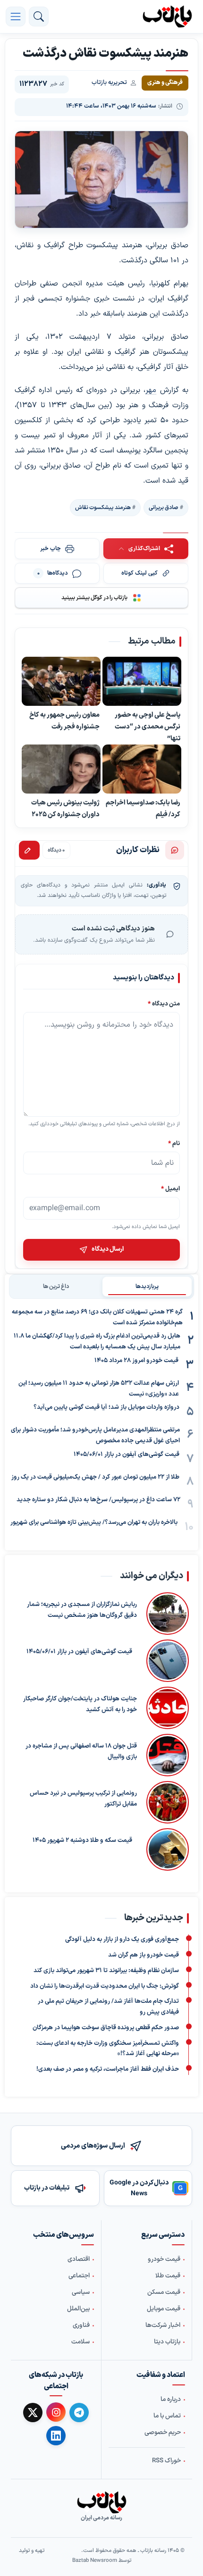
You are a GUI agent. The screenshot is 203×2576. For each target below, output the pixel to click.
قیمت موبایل (164, 2309)
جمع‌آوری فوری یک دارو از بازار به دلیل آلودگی (122, 1940)
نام (174, 1143)
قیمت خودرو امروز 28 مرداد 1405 (136, 1361)
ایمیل (170, 1189)
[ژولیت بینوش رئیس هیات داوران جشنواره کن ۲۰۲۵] (61, 770)
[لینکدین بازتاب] (56, 2436)
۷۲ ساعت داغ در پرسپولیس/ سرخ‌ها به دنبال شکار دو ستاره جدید (98, 1500)
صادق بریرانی (164, 508)
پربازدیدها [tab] (147, 1287)
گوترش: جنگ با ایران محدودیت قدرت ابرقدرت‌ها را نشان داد (105, 1986)
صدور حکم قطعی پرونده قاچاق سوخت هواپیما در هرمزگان (106, 2028)
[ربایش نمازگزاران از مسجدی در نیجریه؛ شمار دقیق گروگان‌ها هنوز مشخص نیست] (168, 1614)
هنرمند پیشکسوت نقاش (103, 508)
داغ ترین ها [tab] (56, 1287)
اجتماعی (79, 2276)
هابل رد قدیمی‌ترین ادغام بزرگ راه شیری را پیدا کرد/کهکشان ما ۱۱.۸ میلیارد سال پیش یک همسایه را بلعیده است (97, 1342)
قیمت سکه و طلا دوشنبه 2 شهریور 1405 (82, 1840)
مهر (151, 390)
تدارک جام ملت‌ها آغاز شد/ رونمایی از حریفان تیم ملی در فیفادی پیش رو (108, 2007)
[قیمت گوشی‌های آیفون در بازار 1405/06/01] (165, 1661)
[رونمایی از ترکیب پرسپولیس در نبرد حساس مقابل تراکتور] (168, 1802)
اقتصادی (79, 2259)
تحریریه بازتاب (109, 83)
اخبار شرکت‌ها (163, 2325)
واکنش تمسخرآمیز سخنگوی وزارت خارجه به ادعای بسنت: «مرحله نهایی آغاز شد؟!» (108, 2049)
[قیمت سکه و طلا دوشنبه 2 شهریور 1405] (165, 1849)
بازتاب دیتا (167, 2342)
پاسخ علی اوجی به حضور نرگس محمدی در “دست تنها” (148, 727)
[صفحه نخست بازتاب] (101, 2502)
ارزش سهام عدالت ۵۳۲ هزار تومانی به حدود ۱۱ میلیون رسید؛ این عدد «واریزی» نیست (99, 1389)
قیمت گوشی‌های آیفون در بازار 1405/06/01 (127, 1455)
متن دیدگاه (164, 1004)
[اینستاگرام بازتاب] (56, 2412)
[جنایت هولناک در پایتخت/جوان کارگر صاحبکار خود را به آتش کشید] (168, 1708)
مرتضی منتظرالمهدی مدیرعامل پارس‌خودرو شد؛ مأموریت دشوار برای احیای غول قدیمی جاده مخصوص (95, 1435)
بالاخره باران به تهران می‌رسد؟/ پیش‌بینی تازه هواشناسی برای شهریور (94, 1522)
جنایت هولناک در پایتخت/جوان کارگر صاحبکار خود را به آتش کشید (80, 1704)
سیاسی (81, 2292)
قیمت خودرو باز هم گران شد (144, 1955)
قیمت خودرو (164, 2259)
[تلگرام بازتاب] (79, 2413)
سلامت (80, 2342)
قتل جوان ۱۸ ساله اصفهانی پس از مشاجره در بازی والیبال (81, 1752)
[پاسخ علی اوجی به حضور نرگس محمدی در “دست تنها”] (142, 682)
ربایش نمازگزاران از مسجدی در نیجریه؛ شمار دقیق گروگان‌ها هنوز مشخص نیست (82, 1610)
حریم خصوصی (163, 2433)
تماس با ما (167, 2416)
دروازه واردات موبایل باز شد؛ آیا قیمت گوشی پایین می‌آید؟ (106, 1407)
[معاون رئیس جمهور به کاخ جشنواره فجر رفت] (61, 682)
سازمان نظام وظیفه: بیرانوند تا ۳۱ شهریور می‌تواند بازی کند (106, 1971)
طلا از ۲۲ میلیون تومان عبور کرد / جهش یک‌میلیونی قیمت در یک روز (95, 1477)
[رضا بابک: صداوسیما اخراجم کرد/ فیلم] (142, 770)
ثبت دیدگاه (29, 850)
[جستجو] (39, 17)
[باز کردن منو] (16, 17)
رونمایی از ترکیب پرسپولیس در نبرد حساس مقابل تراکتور (83, 1799)
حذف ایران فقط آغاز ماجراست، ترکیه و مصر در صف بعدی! (108, 2069)
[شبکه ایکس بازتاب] (33, 2413)
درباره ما (171, 2400)
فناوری (81, 2325)
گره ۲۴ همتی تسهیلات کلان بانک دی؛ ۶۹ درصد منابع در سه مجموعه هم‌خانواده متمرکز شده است (97, 1317)
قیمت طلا (168, 2276)
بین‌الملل (78, 2309)
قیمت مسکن (164, 2292)
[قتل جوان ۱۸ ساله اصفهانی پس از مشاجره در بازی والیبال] (168, 1755)
